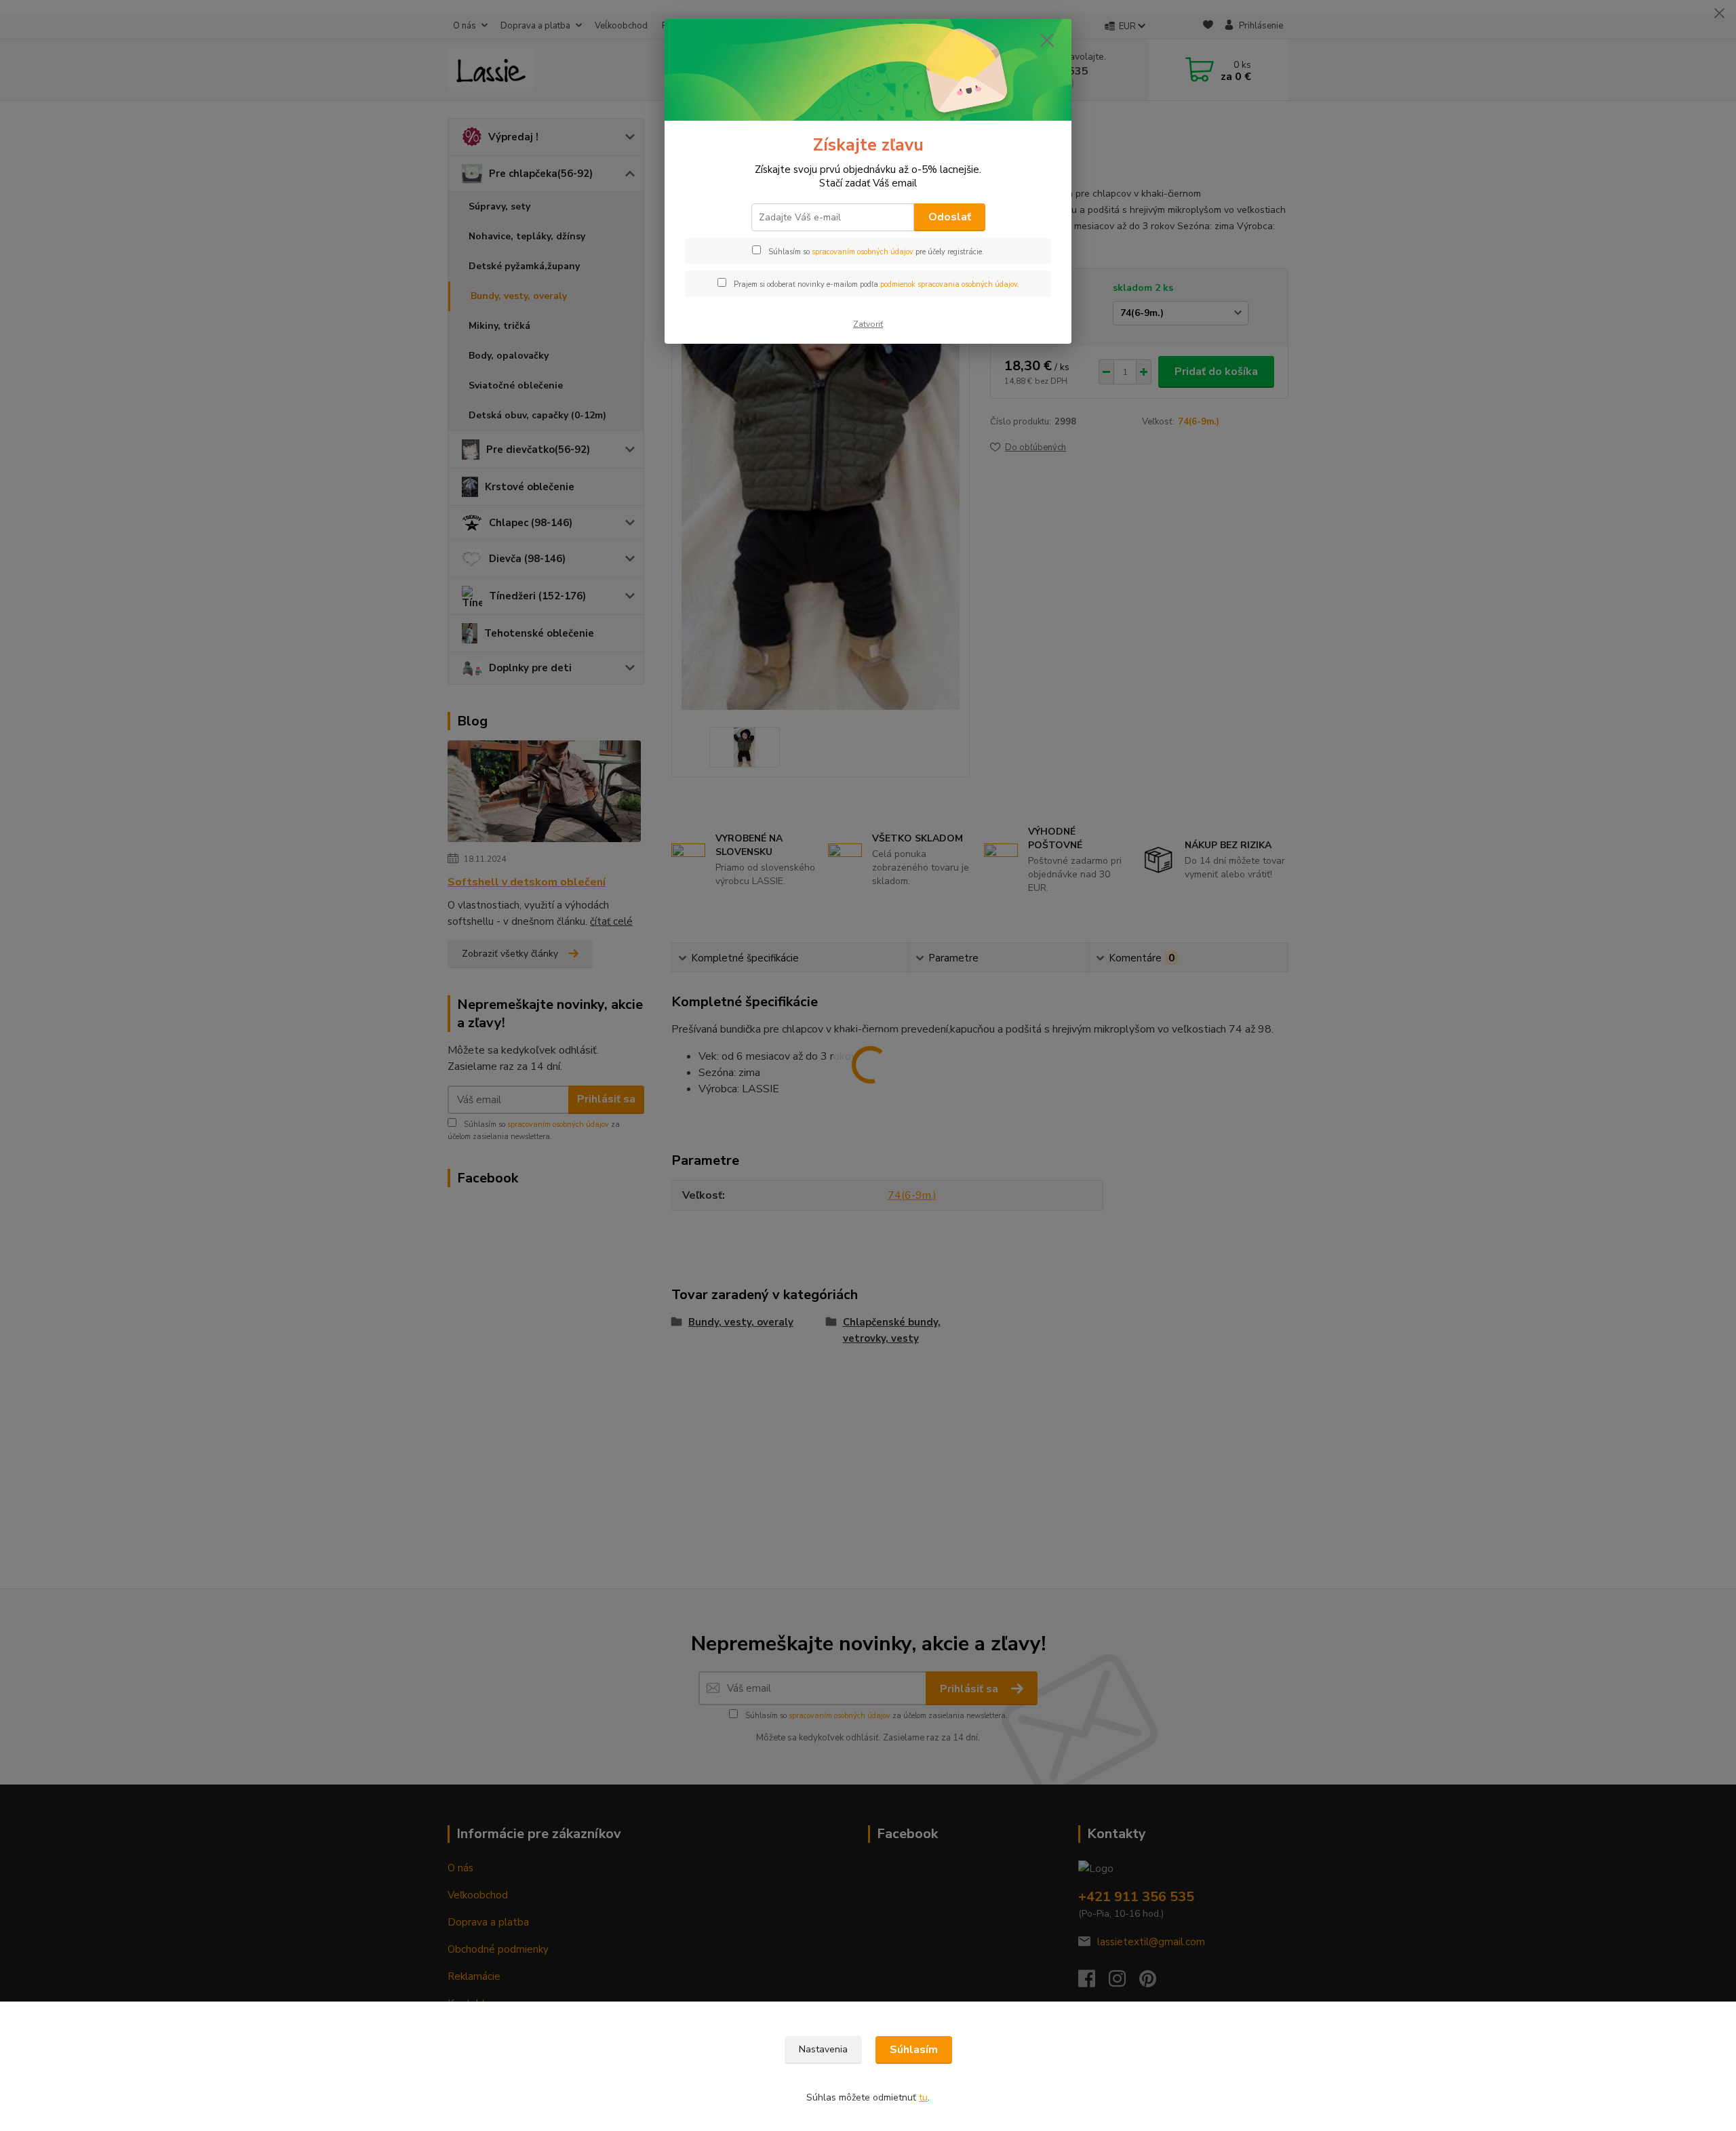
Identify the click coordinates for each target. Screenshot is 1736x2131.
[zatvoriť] (1047, 40)
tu (923, 2097)
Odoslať (950, 217)
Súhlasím (914, 2050)
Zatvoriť (868, 324)
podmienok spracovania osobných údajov (949, 284)
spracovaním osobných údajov (863, 252)
